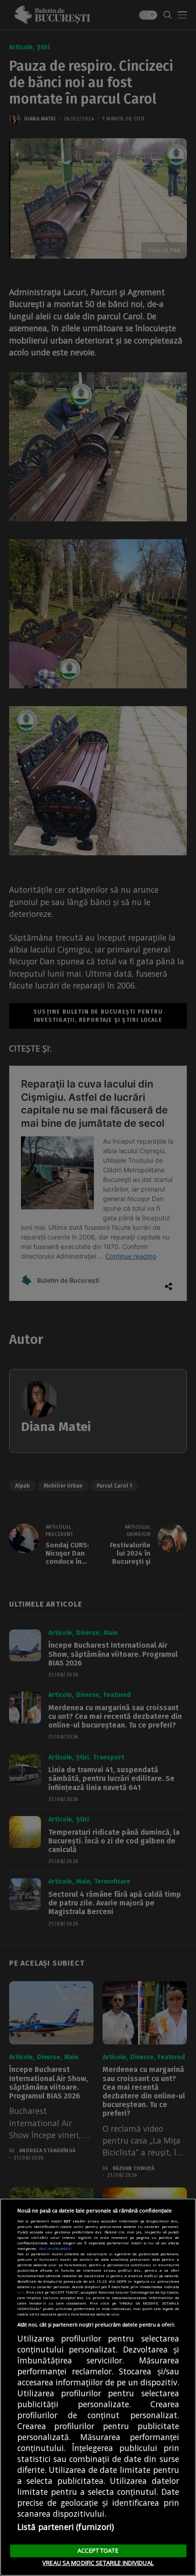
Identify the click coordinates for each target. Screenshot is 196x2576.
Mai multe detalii (55, 2248)
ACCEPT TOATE (98, 2550)
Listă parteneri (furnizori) (66, 2527)
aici (21, 2292)
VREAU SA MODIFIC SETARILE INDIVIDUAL (98, 2563)
